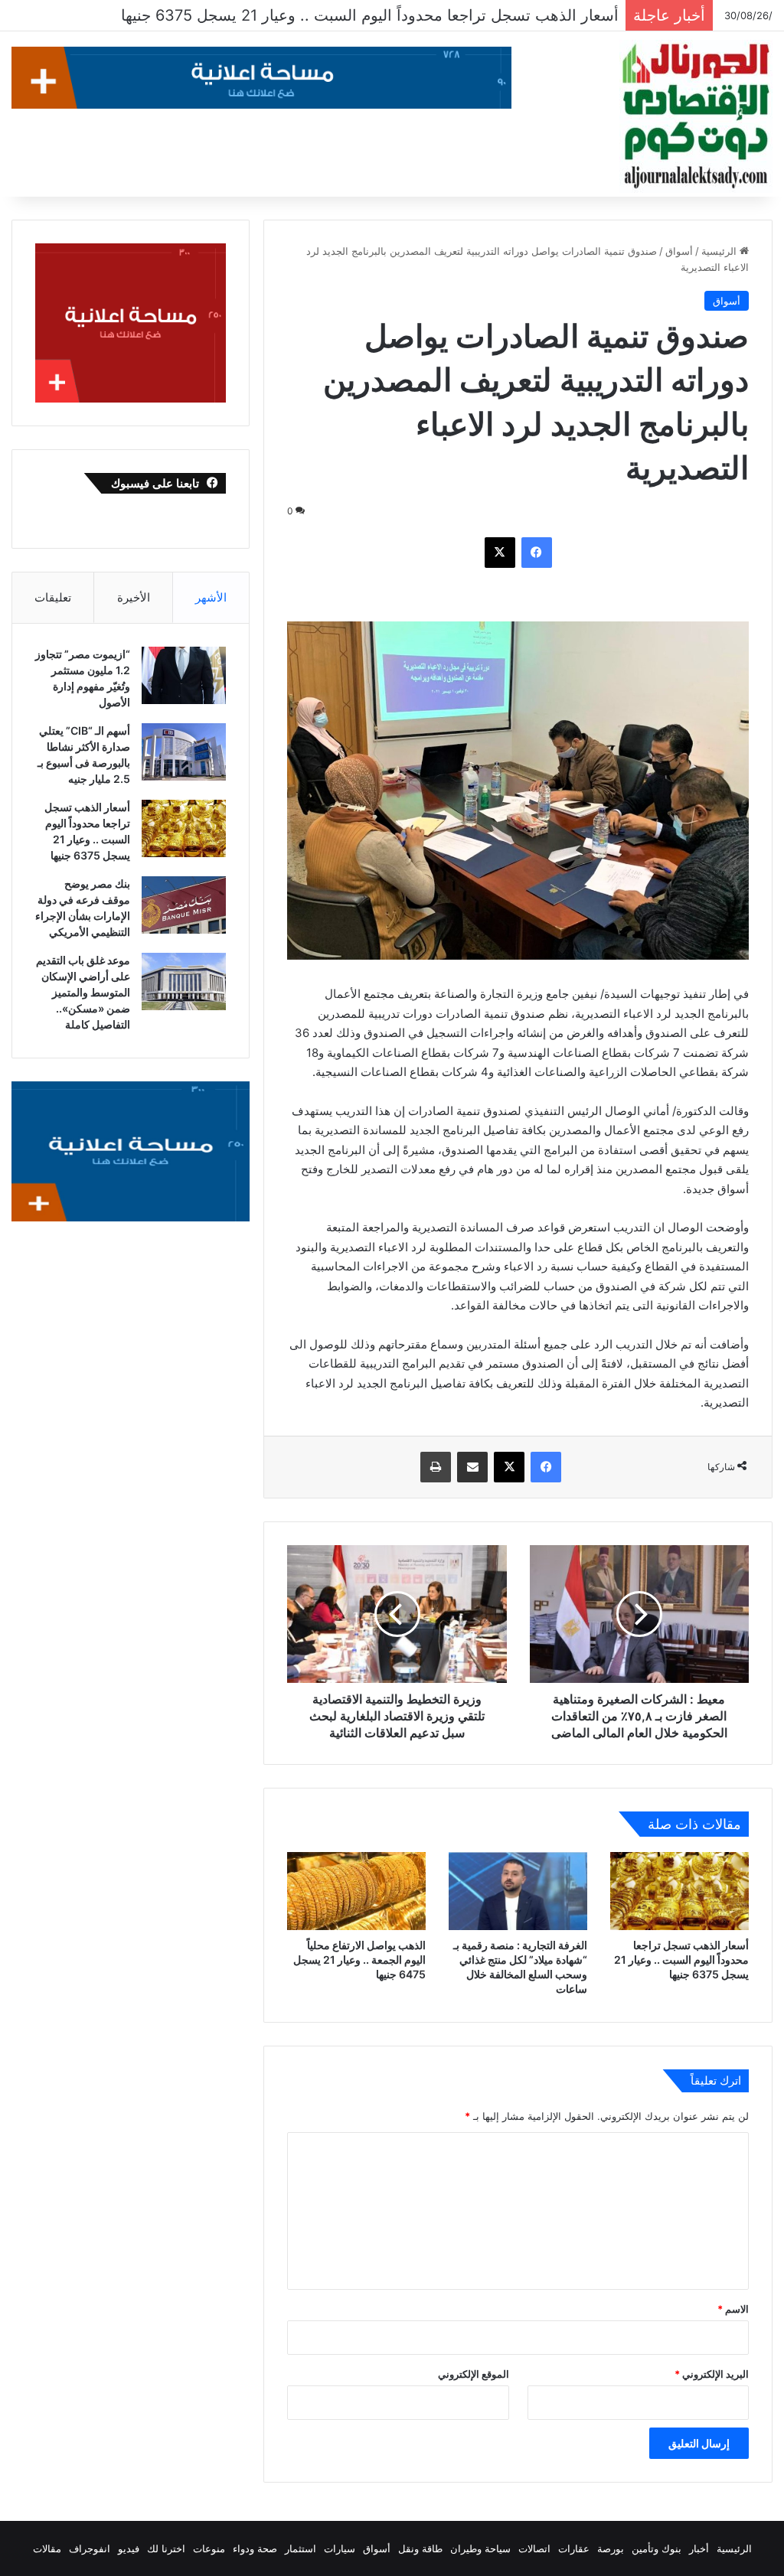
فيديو (129, 2548)
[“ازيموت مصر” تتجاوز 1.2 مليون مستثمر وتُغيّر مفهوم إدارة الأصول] (184, 675)
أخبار (699, 2548)
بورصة (611, 2548)
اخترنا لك (166, 2548)
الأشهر (211, 597)
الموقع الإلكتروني (474, 2374)
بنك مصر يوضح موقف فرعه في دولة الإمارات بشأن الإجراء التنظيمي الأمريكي (367, 15)
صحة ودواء (255, 2548)
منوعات (209, 2548)
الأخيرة (134, 597)
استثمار (301, 2548)
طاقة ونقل (420, 2548)
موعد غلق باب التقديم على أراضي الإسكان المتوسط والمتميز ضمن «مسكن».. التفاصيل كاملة (83, 992)
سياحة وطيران (480, 2548)
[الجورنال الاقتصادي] (696, 116)
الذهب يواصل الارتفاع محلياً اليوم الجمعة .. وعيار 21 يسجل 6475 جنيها (359, 1960)
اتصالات (534, 2548)
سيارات (340, 2548)
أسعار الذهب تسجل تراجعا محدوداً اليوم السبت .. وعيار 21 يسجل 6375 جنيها (681, 1960)
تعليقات (53, 597)
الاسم (733, 2309)
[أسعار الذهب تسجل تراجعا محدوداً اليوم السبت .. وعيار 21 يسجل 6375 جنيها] (679, 1891)
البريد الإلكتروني (712, 2374)
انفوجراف (90, 2548)
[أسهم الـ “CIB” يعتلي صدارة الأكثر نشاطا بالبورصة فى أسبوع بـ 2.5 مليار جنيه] (184, 752)
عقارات (574, 2548)
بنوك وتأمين (657, 2548)
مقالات (47, 2548)
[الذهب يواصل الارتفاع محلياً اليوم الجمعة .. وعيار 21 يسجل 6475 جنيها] (356, 1891)
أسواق (679, 251)
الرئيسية (720, 251)
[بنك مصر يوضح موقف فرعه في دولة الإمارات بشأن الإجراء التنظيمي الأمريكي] (184, 905)
